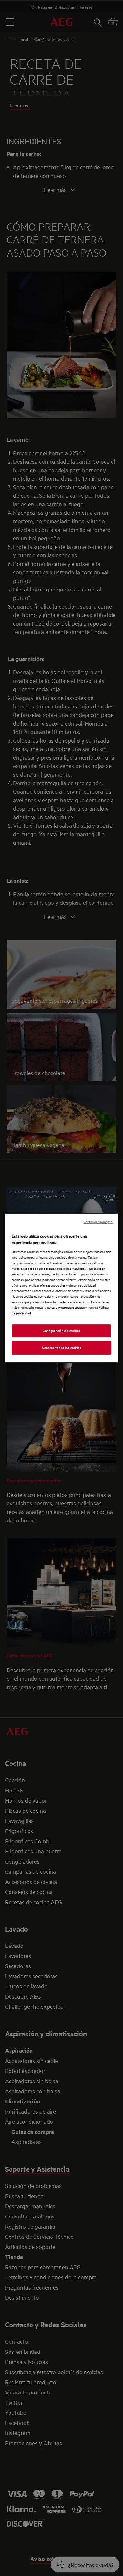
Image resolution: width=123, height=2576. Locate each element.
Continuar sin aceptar (99, 1221)
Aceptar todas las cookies (61, 1347)
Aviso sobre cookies (71, 1307)
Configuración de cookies (61, 1331)
